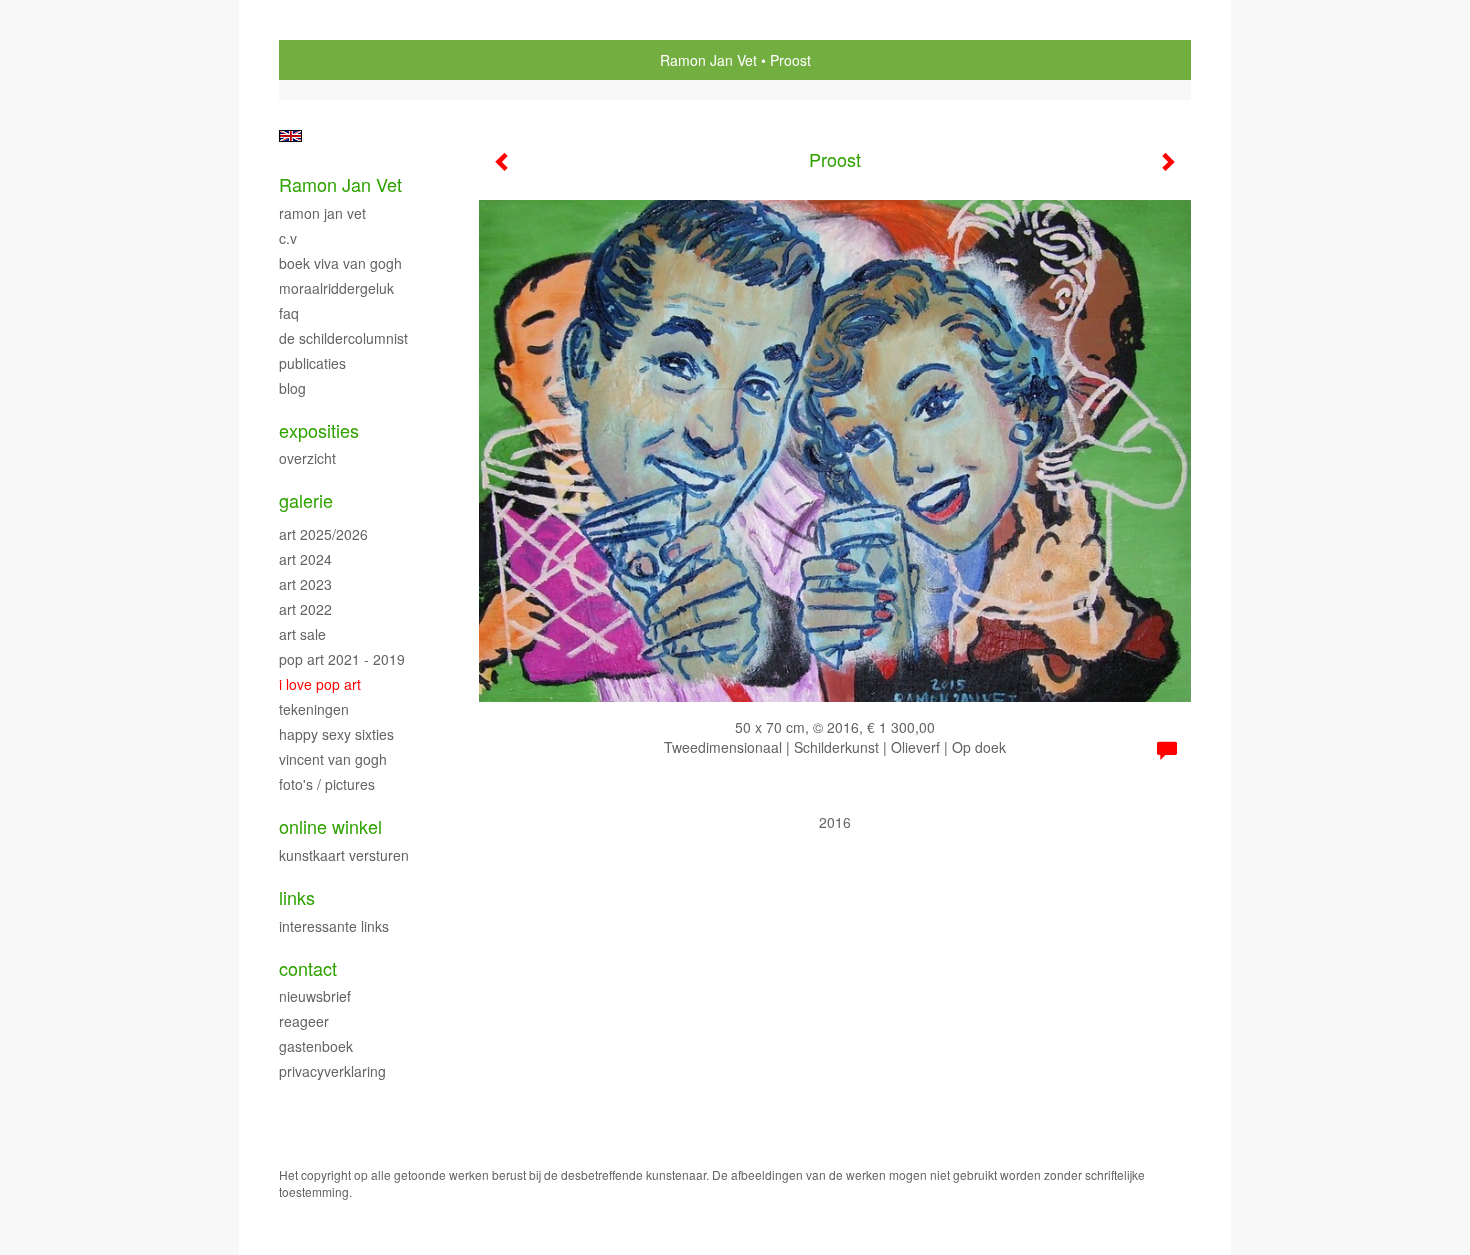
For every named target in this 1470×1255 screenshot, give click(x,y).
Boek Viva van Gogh (340, 263)
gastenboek (316, 1046)
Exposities (319, 430)
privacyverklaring (332, 1071)
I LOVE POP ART (320, 684)
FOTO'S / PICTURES (327, 784)
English (290, 136)
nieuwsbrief (315, 996)
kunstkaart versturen (344, 855)
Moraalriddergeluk (336, 288)
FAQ (289, 313)
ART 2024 (305, 559)
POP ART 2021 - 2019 (342, 659)
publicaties (312, 363)
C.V (288, 238)
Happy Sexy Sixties (336, 734)
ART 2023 (305, 584)
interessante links (334, 926)
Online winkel (330, 826)
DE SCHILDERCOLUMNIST (343, 338)
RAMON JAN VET (322, 213)
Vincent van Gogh (333, 759)
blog (292, 388)
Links (297, 897)
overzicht (307, 458)
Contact (308, 968)
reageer (304, 1021)
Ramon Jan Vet (708, 60)
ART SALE (302, 634)
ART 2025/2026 (323, 534)
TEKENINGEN (314, 709)
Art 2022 (305, 609)
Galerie (306, 500)
